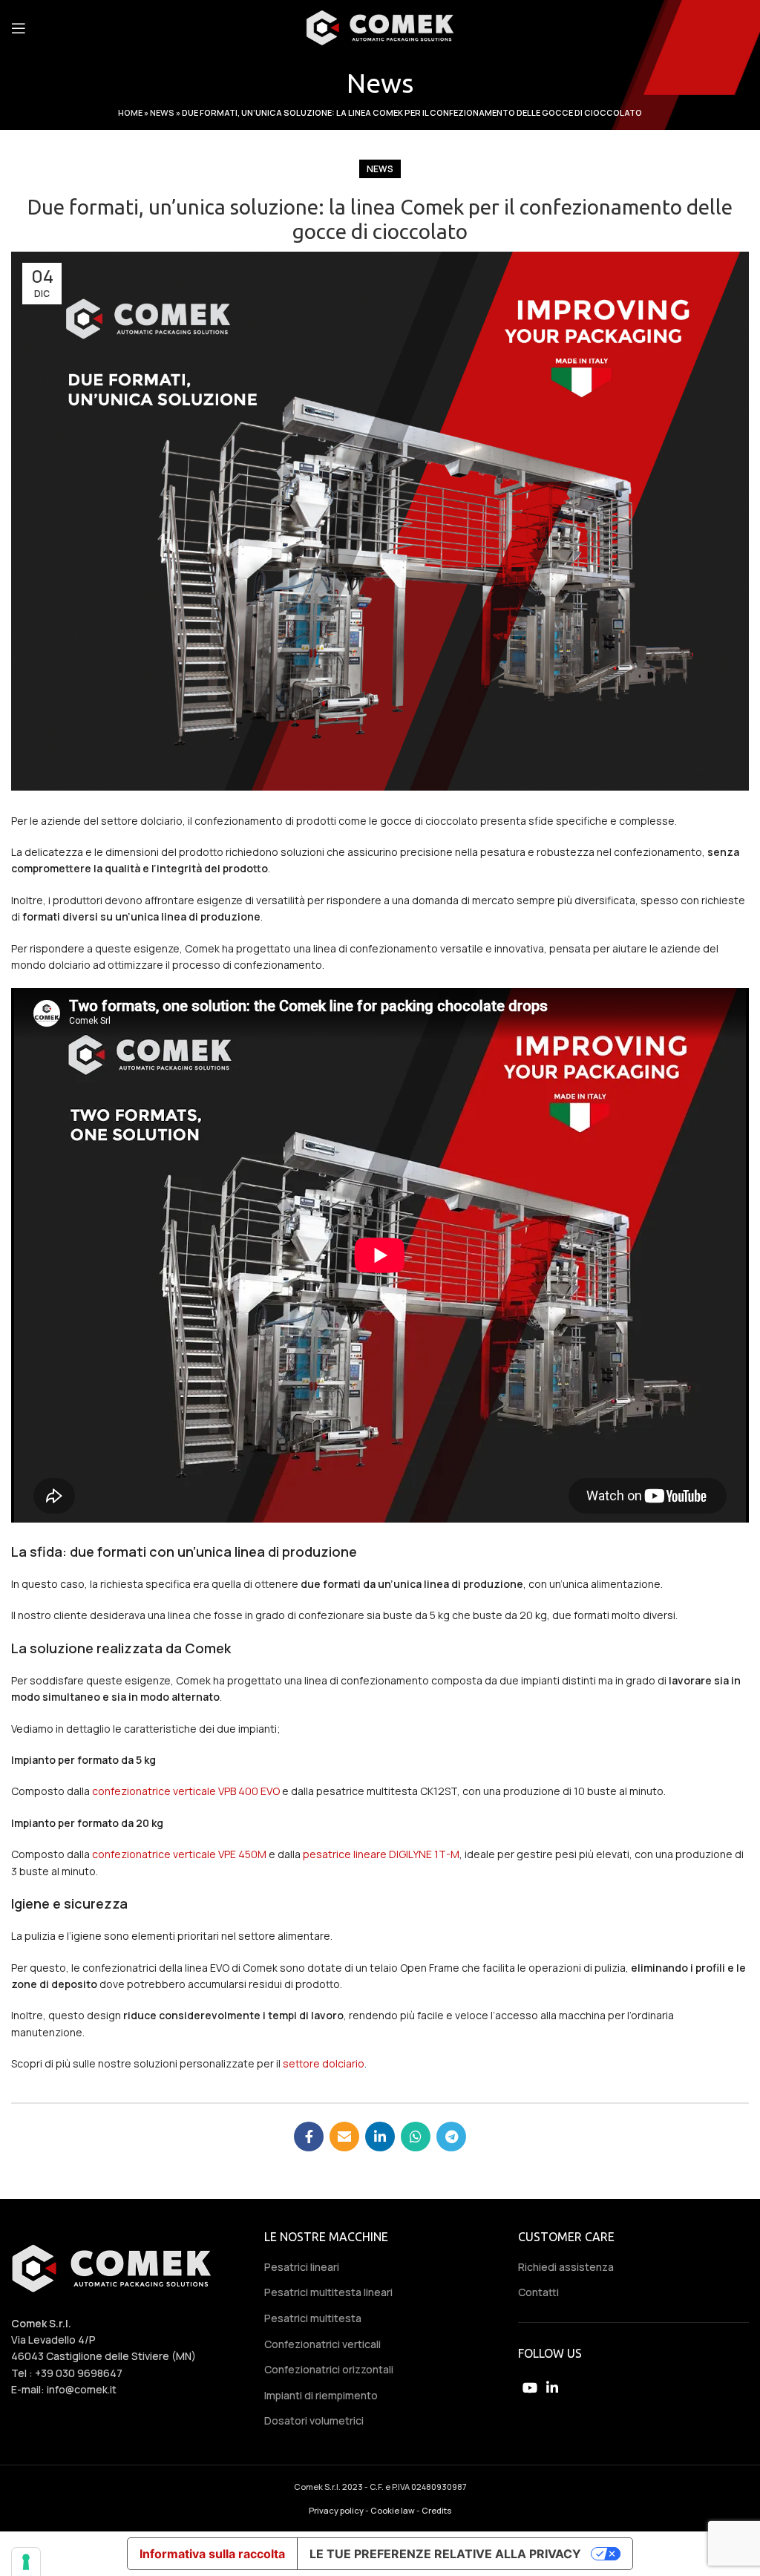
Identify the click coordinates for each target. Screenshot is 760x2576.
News (162, 112)
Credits (436, 2510)
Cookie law (393, 2510)
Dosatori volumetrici (314, 2420)
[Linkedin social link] (380, 2137)
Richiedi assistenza (566, 2267)
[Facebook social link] (309, 2137)
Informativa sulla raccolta (212, 2554)
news (380, 169)
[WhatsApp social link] (416, 2137)
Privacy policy (336, 2510)
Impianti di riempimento (321, 2395)
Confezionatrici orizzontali (329, 2369)
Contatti (538, 2292)
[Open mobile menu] (19, 28)
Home (130, 112)
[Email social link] (344, 2137)
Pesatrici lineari (302, 2267)
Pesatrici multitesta (313, 2318)
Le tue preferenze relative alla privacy (445, 2554)
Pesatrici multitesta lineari (328, 2292)
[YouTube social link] (530, 2387)
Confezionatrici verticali (322, 2344)
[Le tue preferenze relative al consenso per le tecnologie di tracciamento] (26, 2562)
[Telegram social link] (451, 2137)
